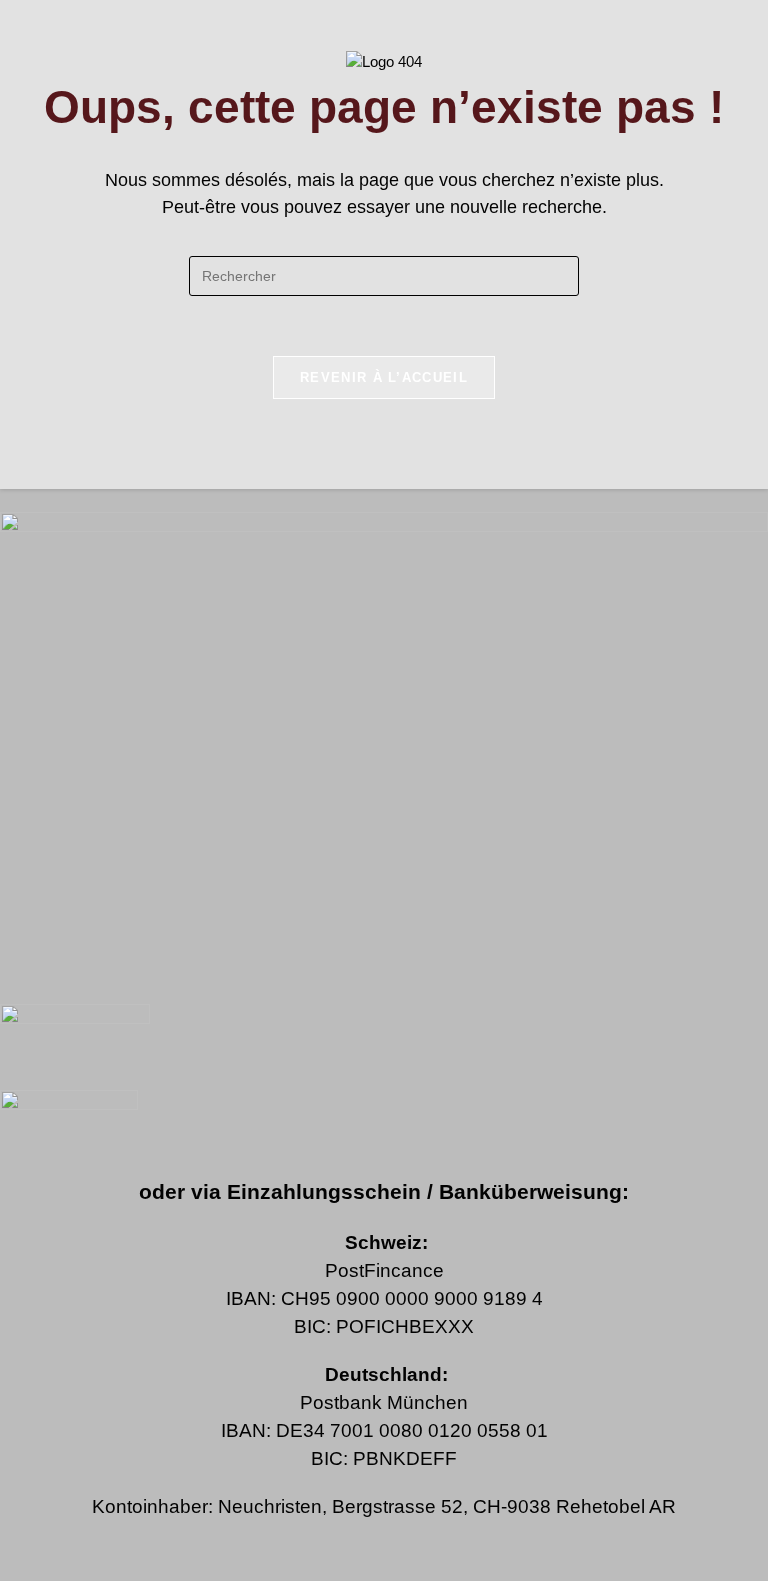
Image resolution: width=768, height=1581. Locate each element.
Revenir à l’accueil (384, 377)
